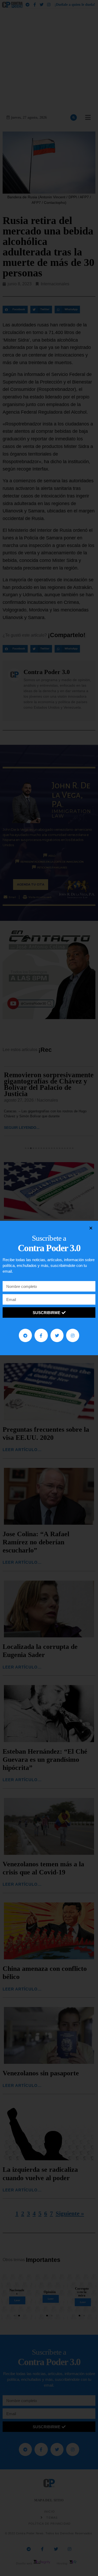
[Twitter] (57, 1335)
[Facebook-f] (41, 1335)
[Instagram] (73, 1335)
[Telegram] (25, 1335)
